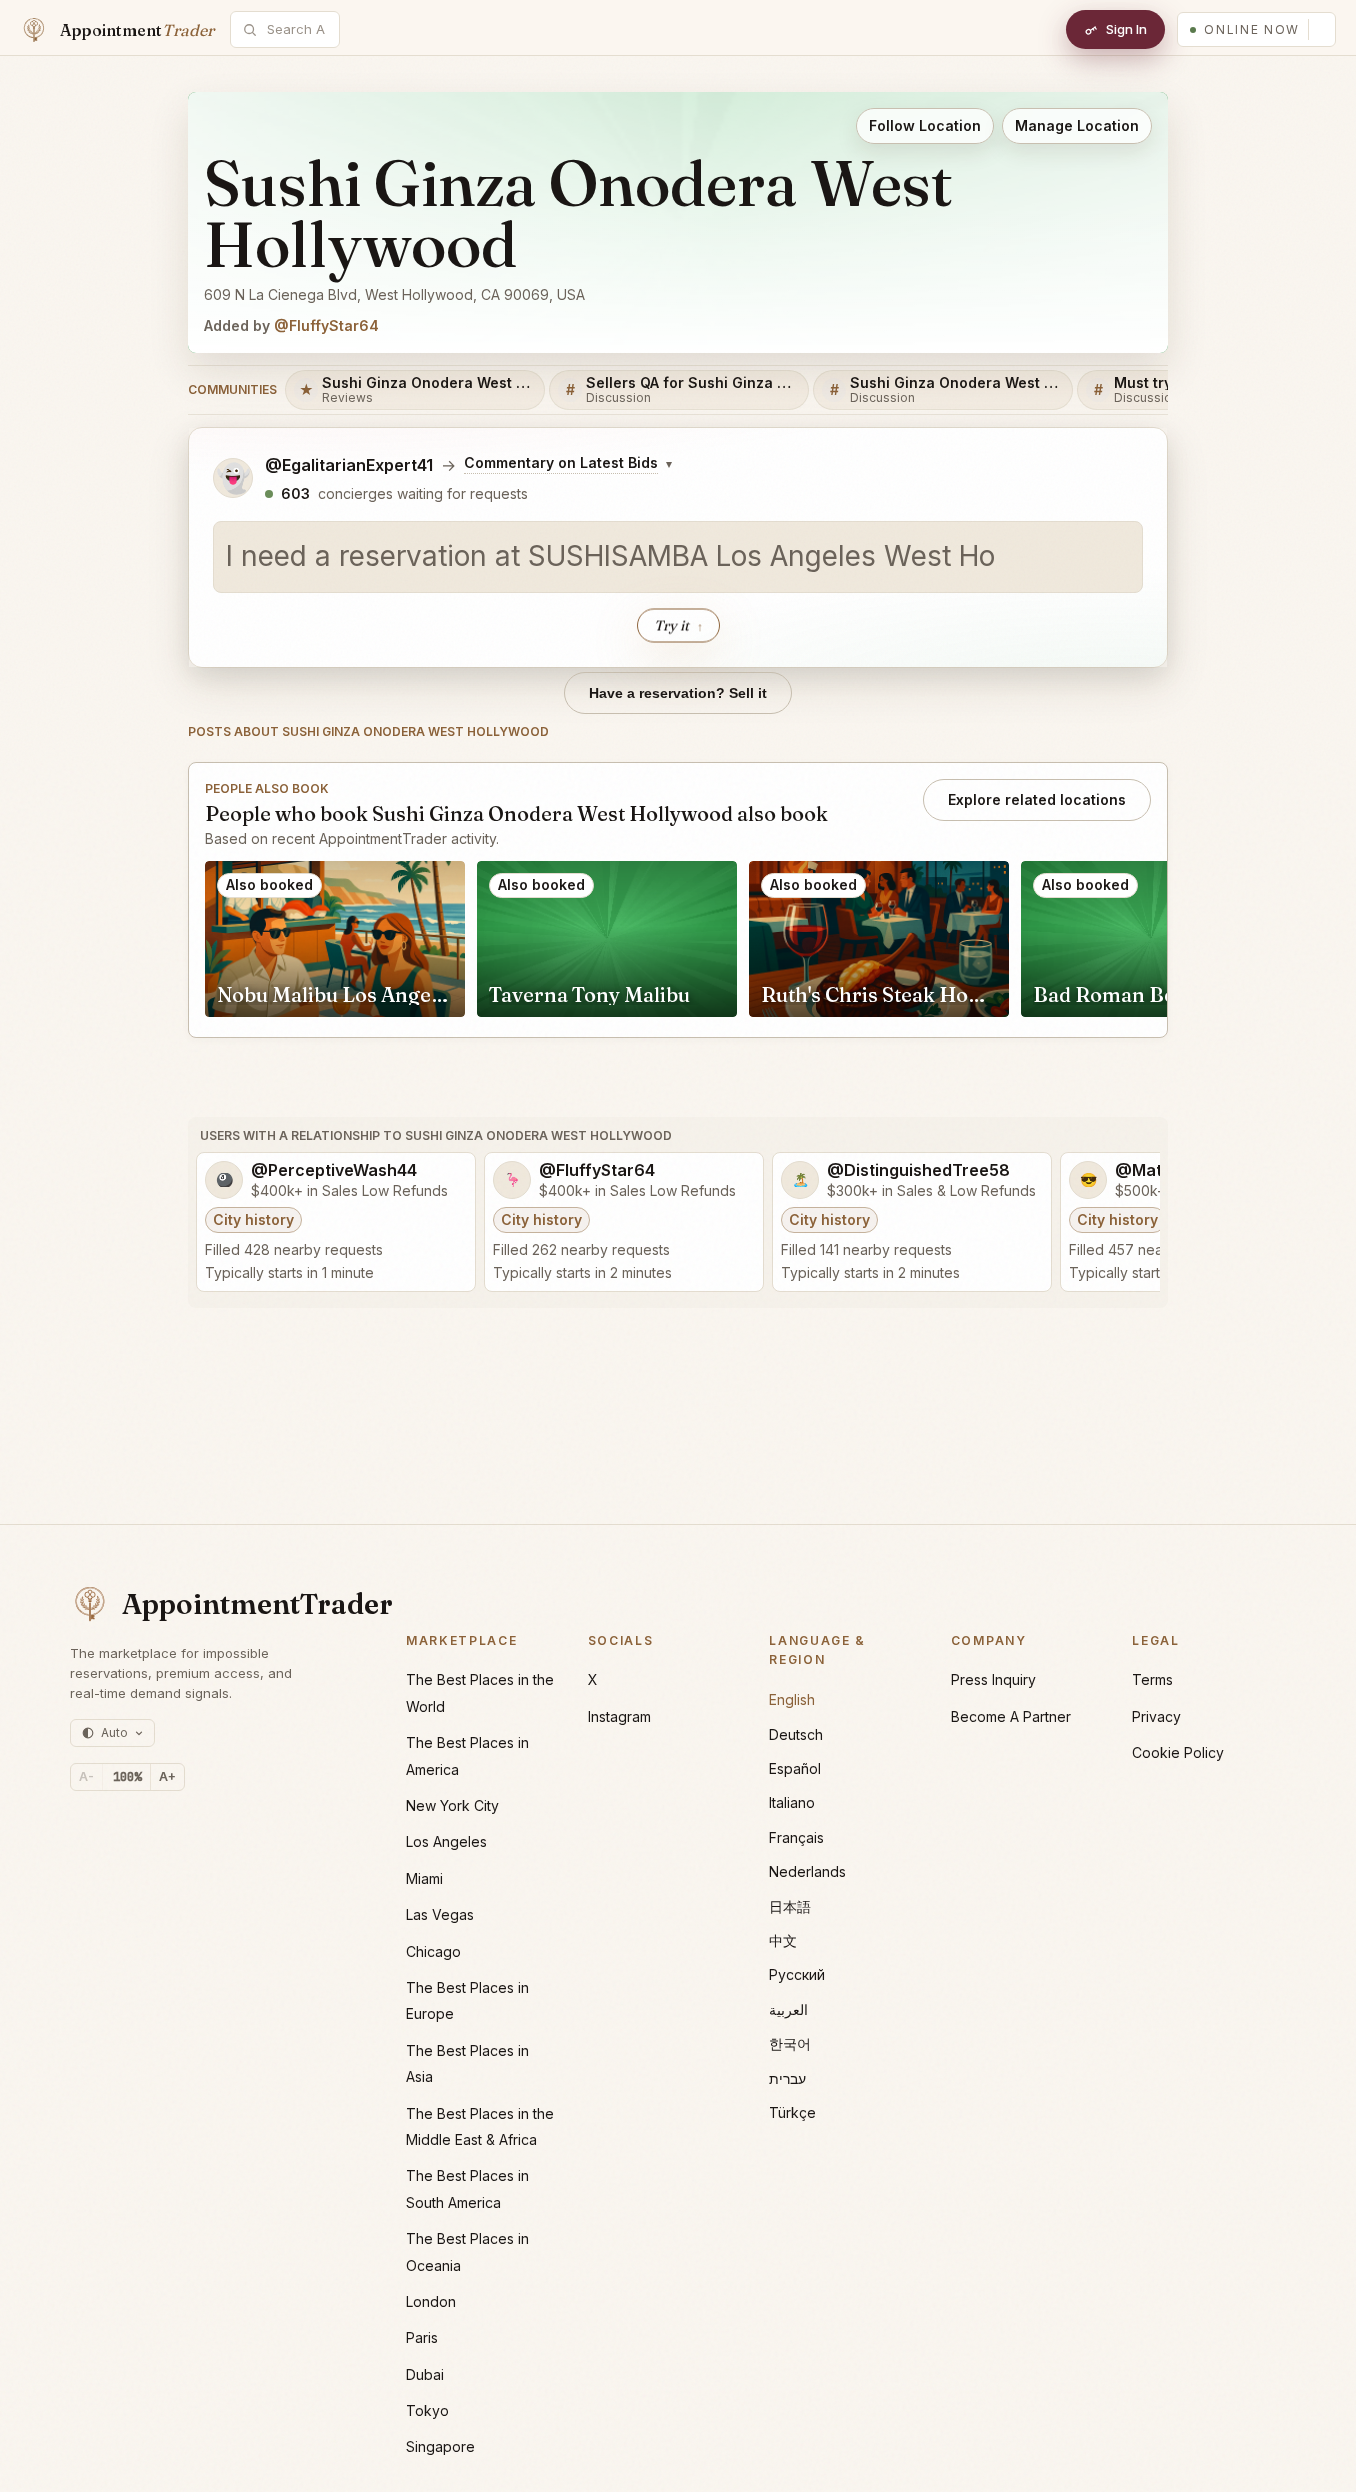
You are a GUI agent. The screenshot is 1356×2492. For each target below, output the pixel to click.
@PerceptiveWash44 (334, 1170)
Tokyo (427, 2410)
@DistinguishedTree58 (918, 1170)
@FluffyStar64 (326, 325)
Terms (1152, 1679)
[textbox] (678, 557)
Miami (424, 1878)
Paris (422, 2337)
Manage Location (1077, 125)
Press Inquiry (993, 1679)
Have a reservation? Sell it (678, 693)
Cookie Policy (1178, 1752)
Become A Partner (1011, 1716)
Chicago (433, 1951)
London (431, 2301)
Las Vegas (440, 1914)
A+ (167, 1776)
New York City (452, 1805)
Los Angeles (446, 1841)
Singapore (440, 2446)
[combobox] (296, 29)
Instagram (619, 1716)
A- (86, 1776)
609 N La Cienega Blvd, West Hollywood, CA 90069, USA (394, 294)
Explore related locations (1037, 799)
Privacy (1156, 1716)
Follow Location (925, 125)
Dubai (425, 2374)
